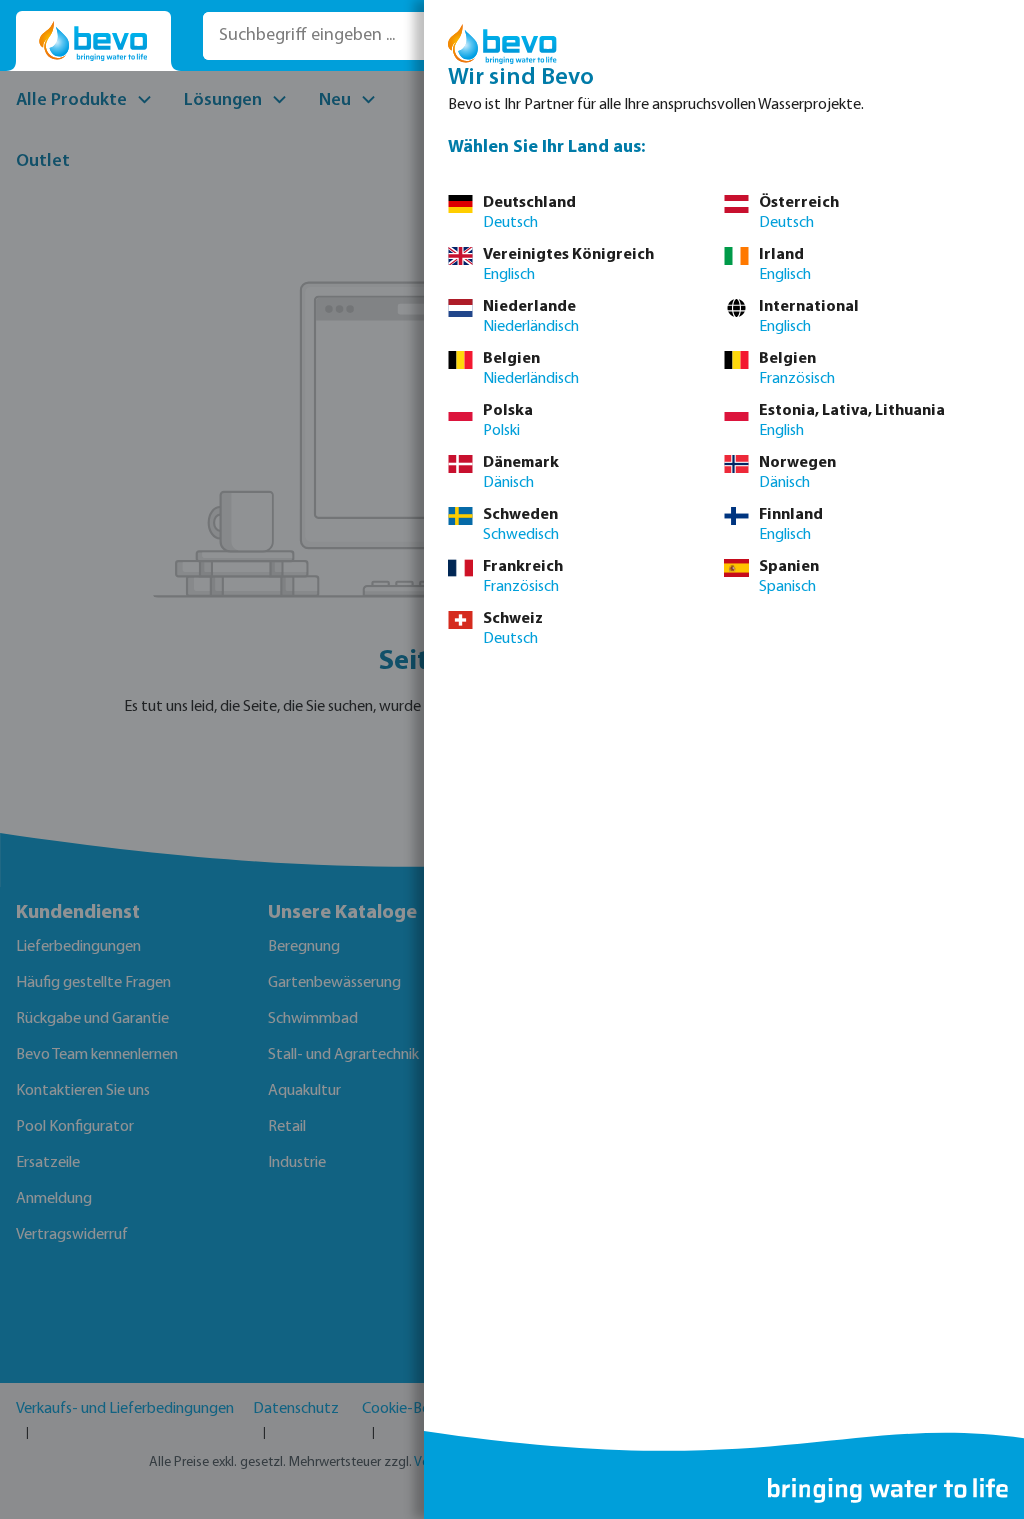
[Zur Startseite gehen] (93, 41)
